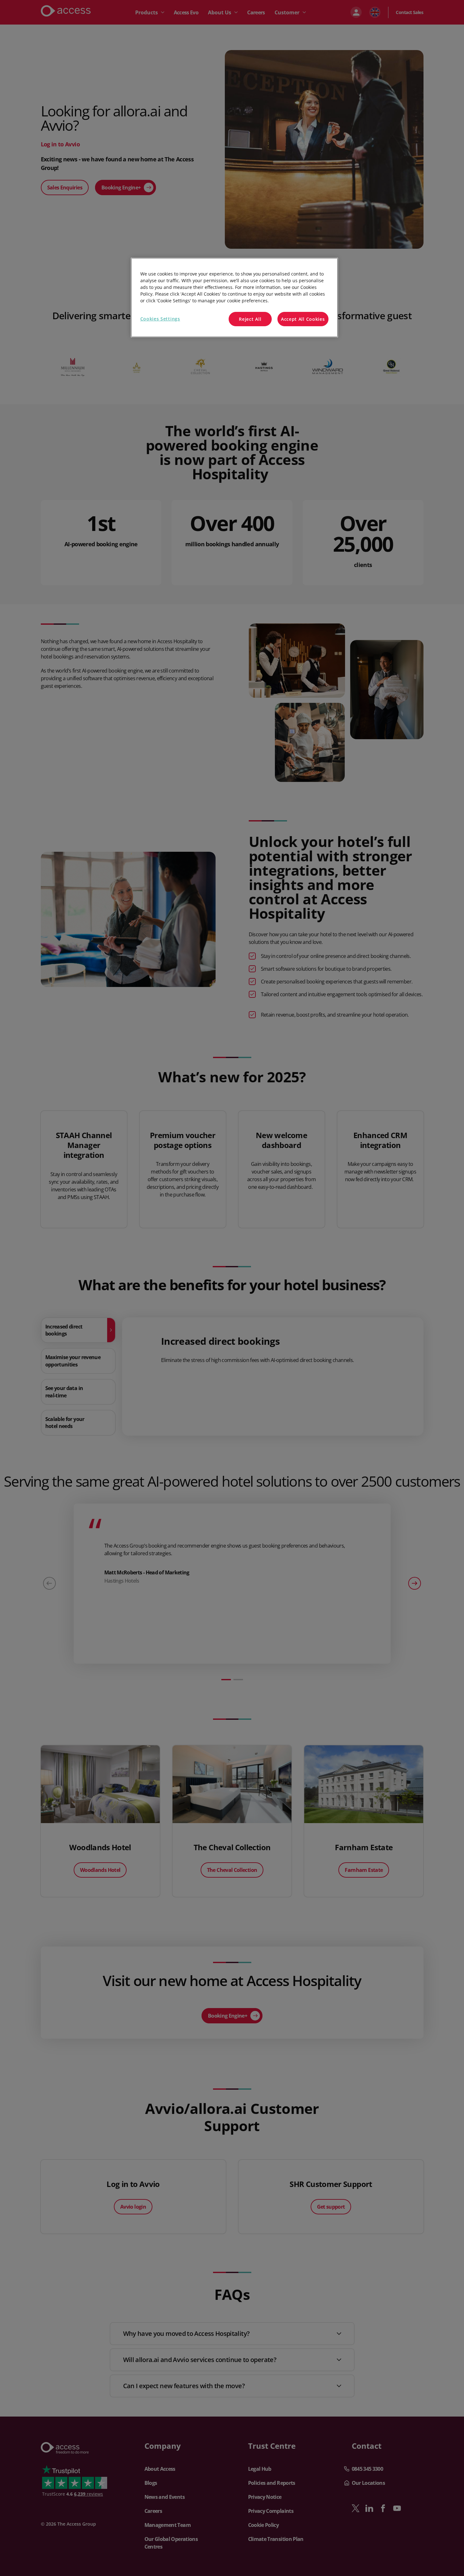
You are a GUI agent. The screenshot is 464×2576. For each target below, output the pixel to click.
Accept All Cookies (303, 319)
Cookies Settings (160, 319)
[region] (234, 298)
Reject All (250, 319)
